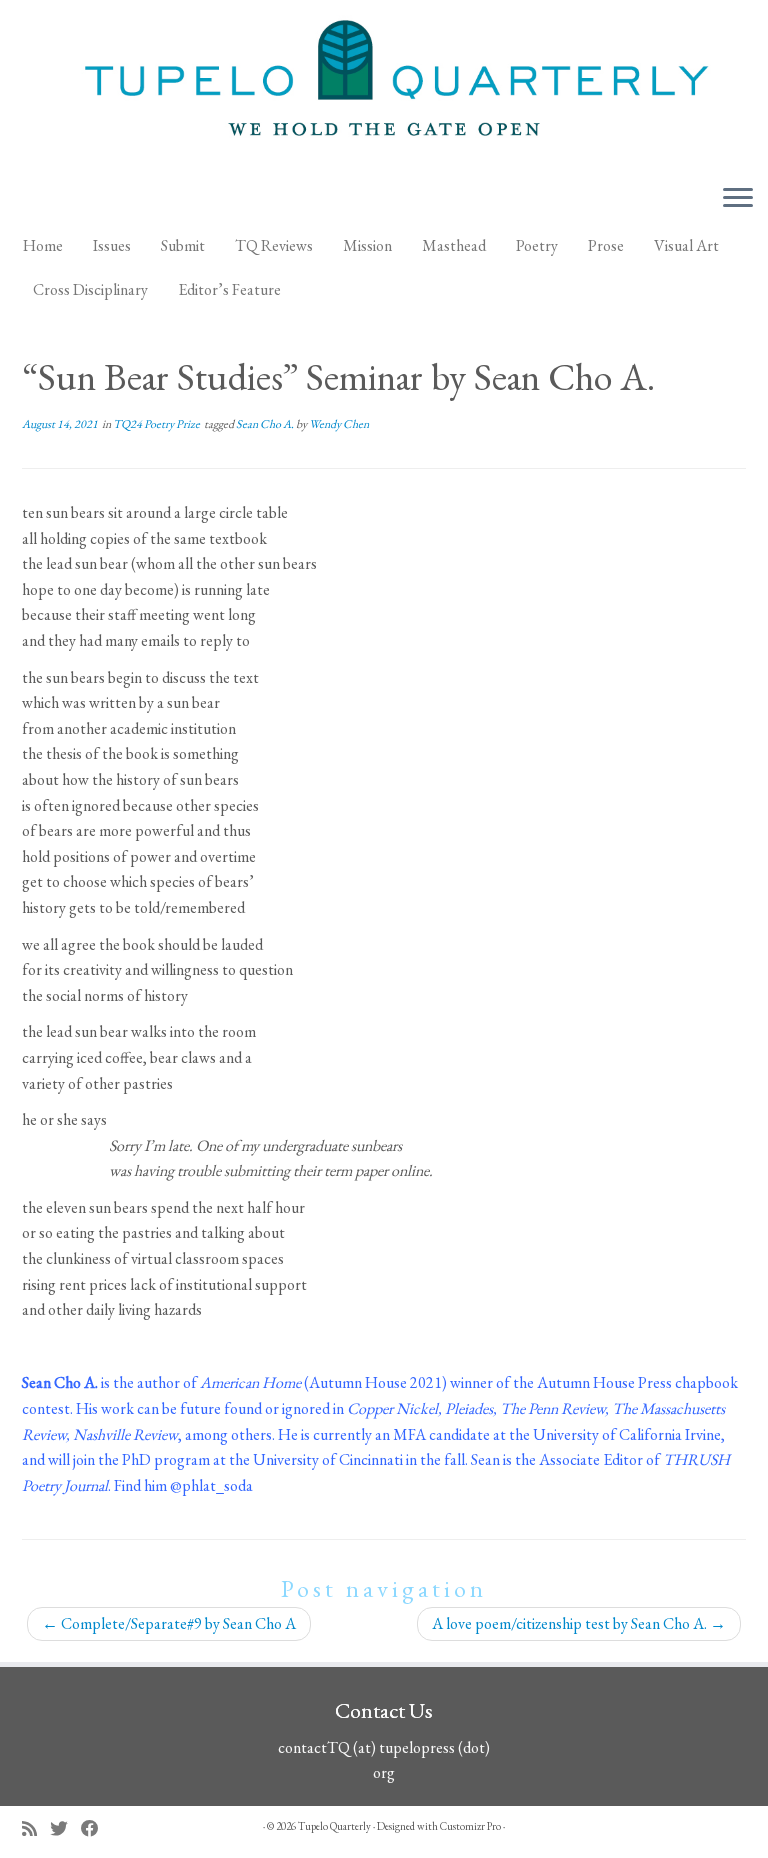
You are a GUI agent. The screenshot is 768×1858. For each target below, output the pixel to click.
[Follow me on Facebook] (96, 1828)
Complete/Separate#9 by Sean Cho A (169, 1623)
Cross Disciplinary (90, 289)
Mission (367, 245)
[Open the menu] (738, 199)
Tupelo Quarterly (334, 1826)
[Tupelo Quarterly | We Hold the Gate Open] (384, 84)
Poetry (537, 245)
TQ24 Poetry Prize (157, 424)
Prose (606, 245)
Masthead (454, 245)
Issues (112, 245)
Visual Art (686, 245)
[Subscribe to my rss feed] (36, 1828)
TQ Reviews (274, 245)
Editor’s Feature (229, 289)
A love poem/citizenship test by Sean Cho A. (579, 1623)
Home (43, 245)
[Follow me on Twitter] (65, 1828)
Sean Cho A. (266, 424)
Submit (183, 245)
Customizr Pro (470, 1826)
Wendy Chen (339, 424)
